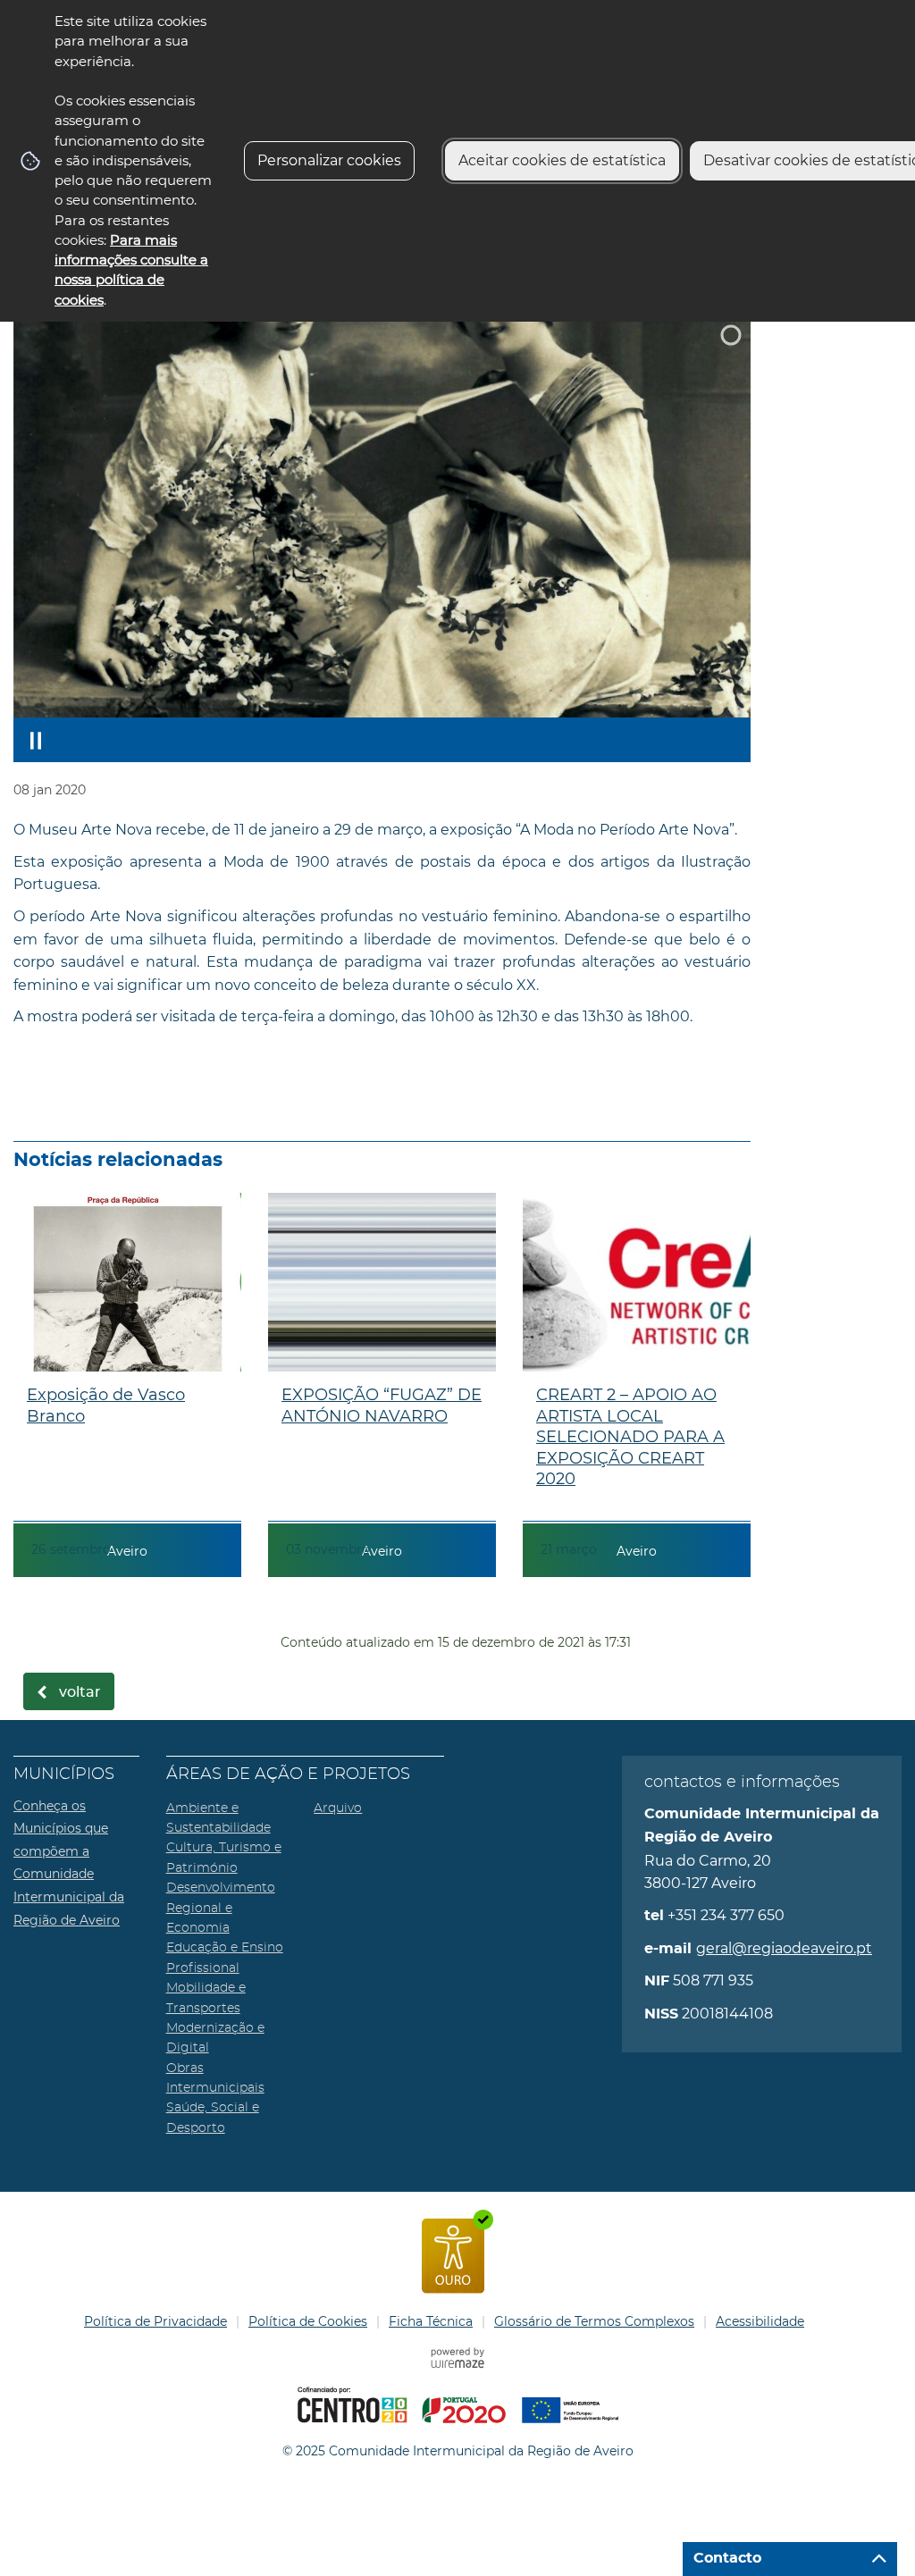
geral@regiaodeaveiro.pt (784, 1948)
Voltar (80, 1692)
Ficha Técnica (431, 2321)
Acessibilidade (760, 2321)
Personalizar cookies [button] (329, 160)
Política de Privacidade (155, 2321)
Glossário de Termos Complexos (594, 2321)
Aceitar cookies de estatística (562, 160)
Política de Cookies (308, 2321)
